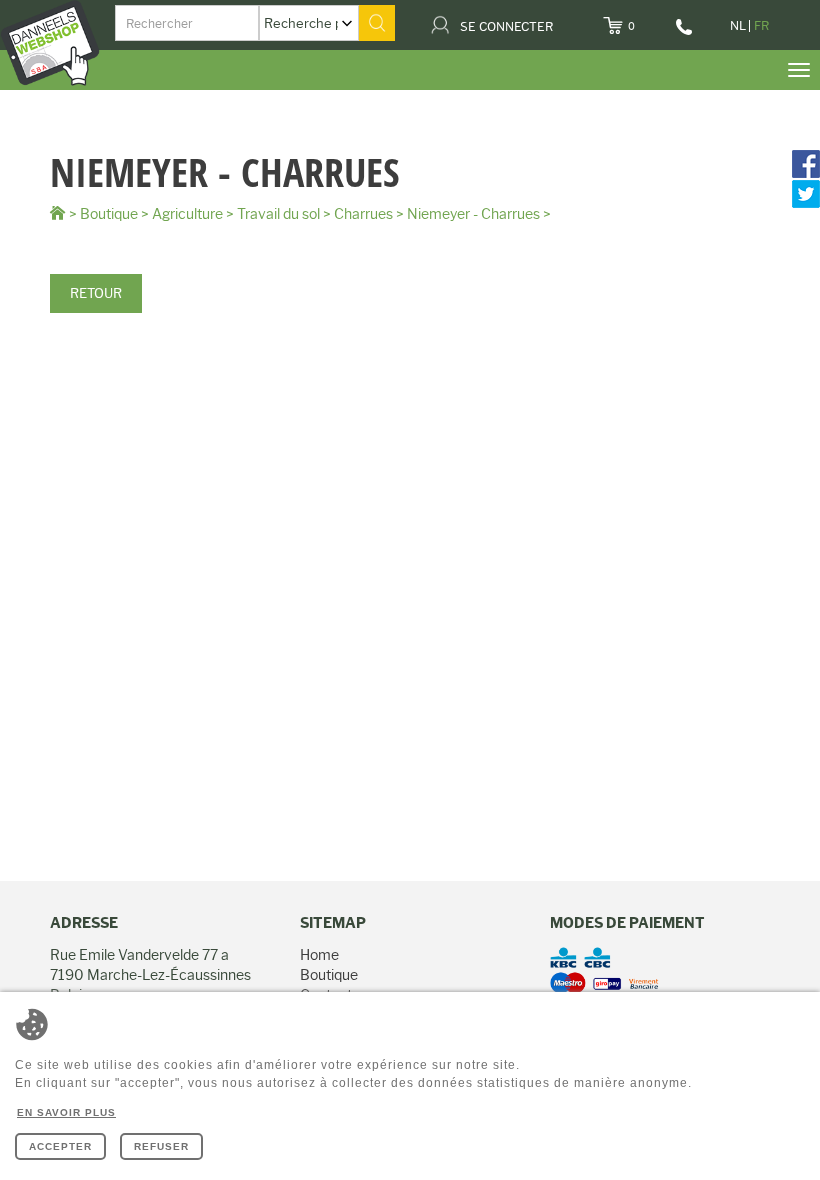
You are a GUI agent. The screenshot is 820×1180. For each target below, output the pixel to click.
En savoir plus (66, 1112)
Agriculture (187, 214)
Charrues (363, 214)
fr (761, 25)
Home (319, 955)
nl (738, 25)
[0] (647, 20)
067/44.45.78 (685, 34)
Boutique (109, 214)
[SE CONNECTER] (565, 20)
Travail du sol (278, 214)
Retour (96, 293)
